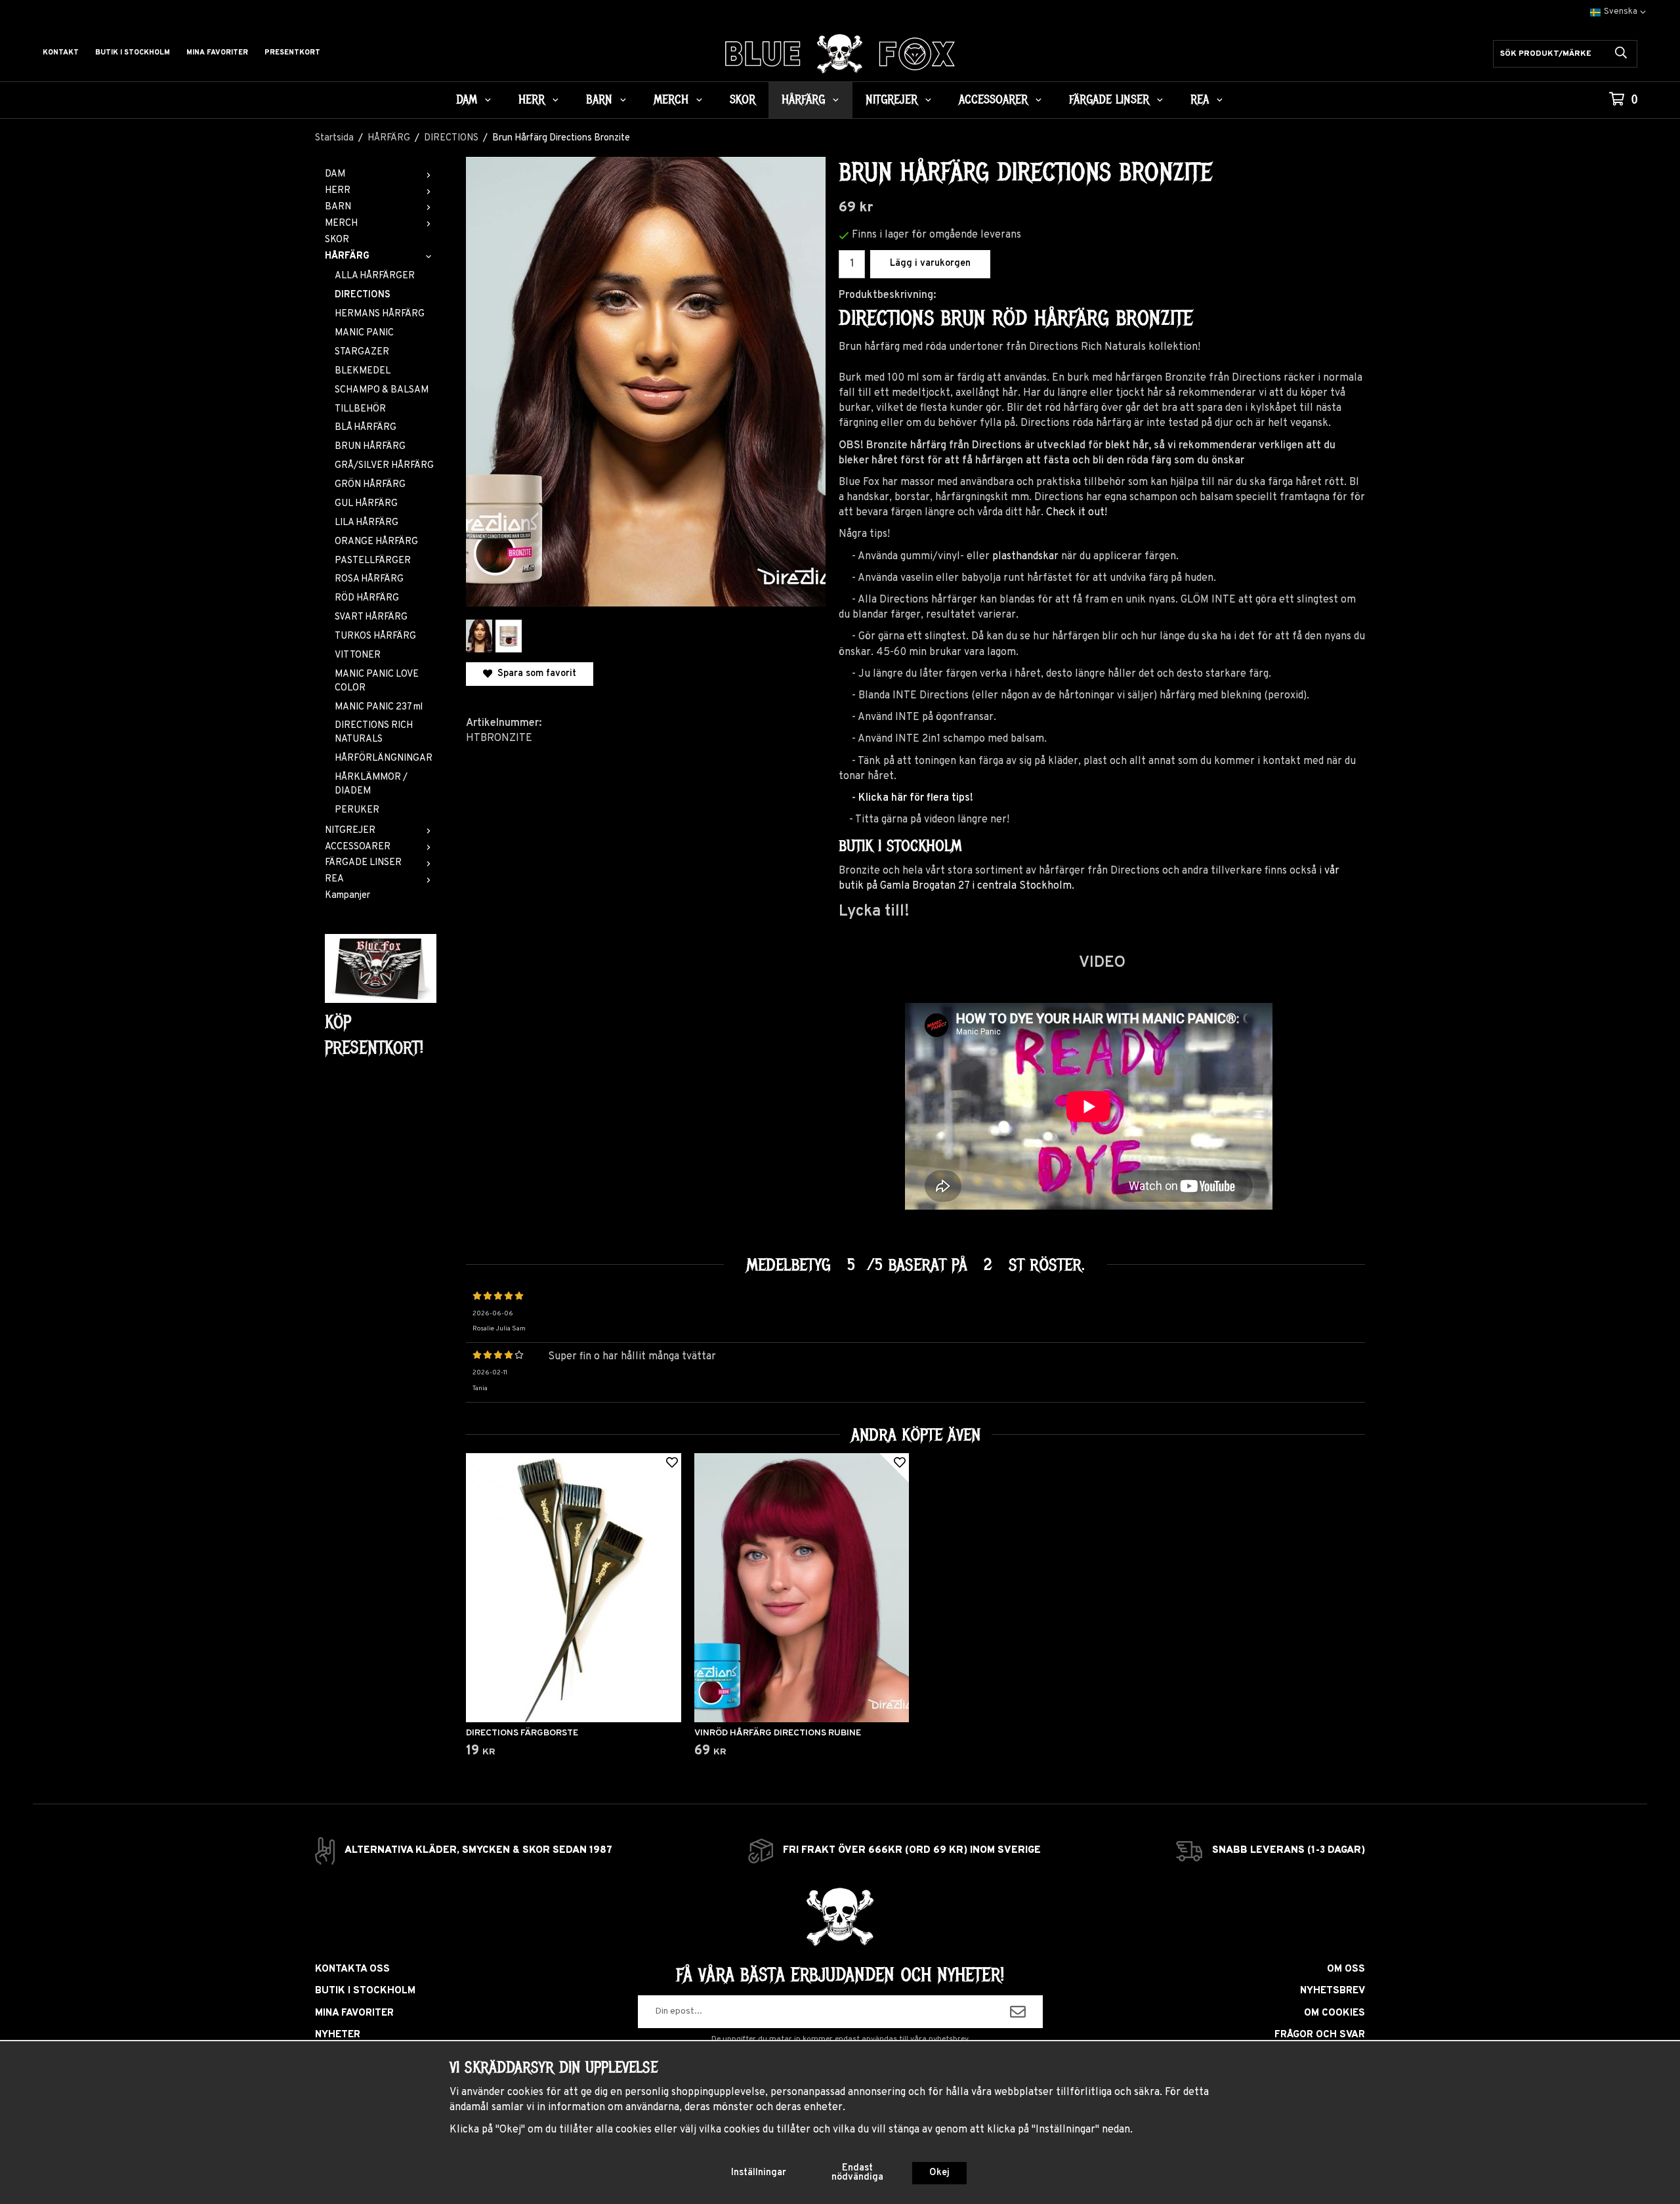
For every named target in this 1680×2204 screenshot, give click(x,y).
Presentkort (292, 53)
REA (1200, 100)
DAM (467, 100)
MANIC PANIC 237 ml (379, 707)
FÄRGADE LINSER (1109, 100)
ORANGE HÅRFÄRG (376, 542)
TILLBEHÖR (360, 409)
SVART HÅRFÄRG (371, 617)
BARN (599, 100)
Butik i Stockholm (133, 53)
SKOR (743, 100)
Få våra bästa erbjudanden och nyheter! (840, 1975)
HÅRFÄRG (803, 100)
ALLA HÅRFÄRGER (375, 276)
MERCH (671, 100)
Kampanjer (347, 896)
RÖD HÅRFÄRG (367, 598)
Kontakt (61, 53)
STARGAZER (362, 352)
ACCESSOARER (993, 100)
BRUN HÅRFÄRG (370, 447)
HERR (532, 100)
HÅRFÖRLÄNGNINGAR (384, 758)
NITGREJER (892, 100)
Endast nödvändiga (857, 2173)
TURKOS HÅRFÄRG (375, 636)
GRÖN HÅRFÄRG (370, 485)
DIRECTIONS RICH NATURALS (374, 732)
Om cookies (1334, 2013)
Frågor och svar (1320, 2035)
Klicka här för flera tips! (916, 798)
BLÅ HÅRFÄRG (366, 428)
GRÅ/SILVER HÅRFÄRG (384, 466)
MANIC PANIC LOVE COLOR (377, 681)
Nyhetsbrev (1333, 1991)
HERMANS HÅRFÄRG (380, 314)
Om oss (1346, 1969)
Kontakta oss (352, 1969)
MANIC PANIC (364, 333)
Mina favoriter (217, 53)
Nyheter (338, 2035)
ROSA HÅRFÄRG (369, 579)
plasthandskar (1025, 557)
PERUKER (357, 810)
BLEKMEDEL (363, 371)
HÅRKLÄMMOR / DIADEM (371, 784)
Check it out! (1077, 513)
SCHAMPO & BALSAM (382, 390)
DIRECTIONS (363, 295)
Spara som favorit (534, 674)
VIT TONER (358, 655)
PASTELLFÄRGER (373, 561)
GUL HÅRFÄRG (366, 504)
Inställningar (759, 2173)
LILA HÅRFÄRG (367, 523)
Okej (939, 2173)
